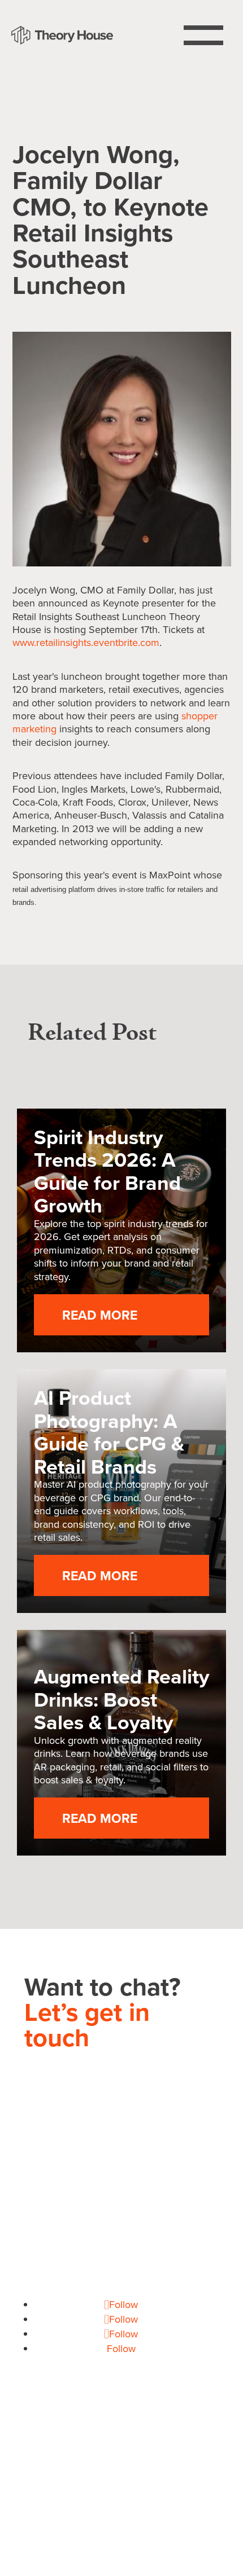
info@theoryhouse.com (121, 2226)
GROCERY (189, 2466)
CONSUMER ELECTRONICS (93, 2466)
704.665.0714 (122, 2197)
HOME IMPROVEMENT (121, 2481)
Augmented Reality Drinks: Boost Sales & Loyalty (121, 1699)
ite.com (86, 642)
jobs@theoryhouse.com (121, 2290)
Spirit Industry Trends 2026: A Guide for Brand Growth (107, 1171)
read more (100, 1315)
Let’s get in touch (87, 2025)
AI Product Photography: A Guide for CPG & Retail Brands (109, 1432)
